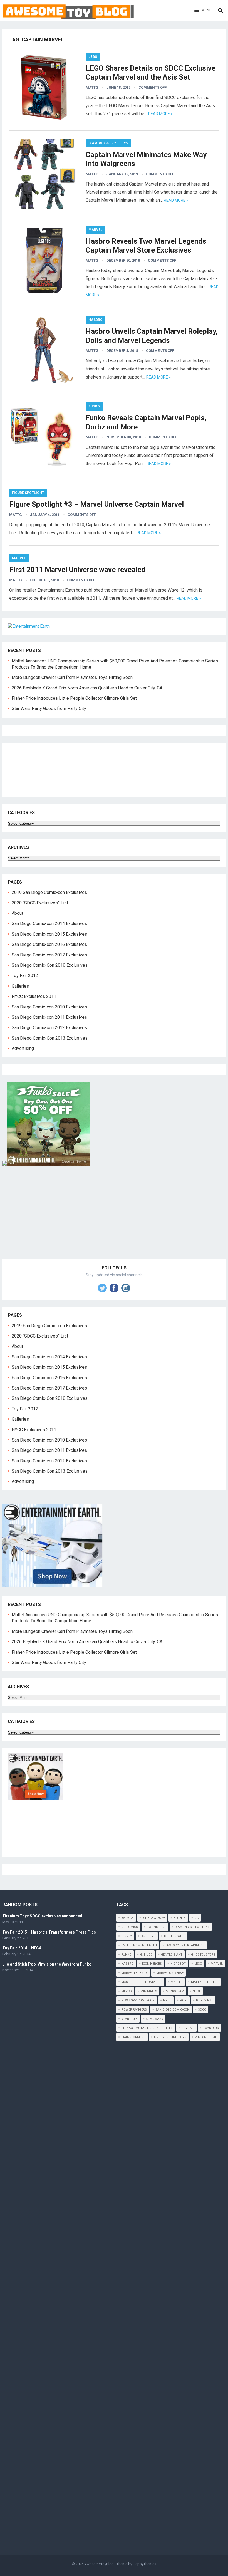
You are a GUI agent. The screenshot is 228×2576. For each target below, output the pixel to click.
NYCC (167, 2000)
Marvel (95, 230)
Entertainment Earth (139, 1945)
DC (196, 1918)
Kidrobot (178, 1964)
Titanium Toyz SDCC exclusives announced (42, 1916)
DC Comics (130, 1927)
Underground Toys (170, 2037)
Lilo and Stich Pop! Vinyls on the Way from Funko (47, 1964)
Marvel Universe (170, 1973)
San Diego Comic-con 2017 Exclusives (49, 955)
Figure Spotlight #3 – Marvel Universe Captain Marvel (96, 504)
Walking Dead (206, 2037)
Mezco (127, 1991)
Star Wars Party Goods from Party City (49, 709)
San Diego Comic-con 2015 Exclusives (49, 934)
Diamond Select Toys (108, 143)
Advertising (23, 1048)
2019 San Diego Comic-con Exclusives (49, 892)
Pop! (184, 2000)
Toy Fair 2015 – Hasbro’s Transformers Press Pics (49, 1932)
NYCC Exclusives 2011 (34, 996)
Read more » (160, 114)
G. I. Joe (146, 1955)
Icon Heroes (152, 1964)
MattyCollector (205, 1982)
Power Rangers (134, 2010)
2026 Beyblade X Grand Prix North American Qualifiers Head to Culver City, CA (87, 688)
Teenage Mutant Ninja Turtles (147, 2028)
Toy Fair (188, 2028)
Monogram (175, 1991)
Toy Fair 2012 (25, 976)
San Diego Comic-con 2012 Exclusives (49, 1028)
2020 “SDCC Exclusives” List (40, 903)
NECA (197, 1991)
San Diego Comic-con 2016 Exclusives (49, 944)
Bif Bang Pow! (154, 1918)
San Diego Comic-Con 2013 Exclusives (50, 1038)
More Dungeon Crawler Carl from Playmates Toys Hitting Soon (72, 677)
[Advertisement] (114, 1219)
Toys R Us (211, 2028)
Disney (127, 1936)
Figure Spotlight (28, 493)
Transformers (133, 2037)
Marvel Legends (134, 1973)
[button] (203, 11)
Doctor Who (174, 1936)
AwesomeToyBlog (99, 2564)
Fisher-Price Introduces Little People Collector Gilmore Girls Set (74, 698)
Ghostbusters (203, 1955)
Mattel (177, 1982)
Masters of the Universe (142, 1982)
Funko (94, 406)
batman (127, 1918)
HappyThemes (145, 2564)
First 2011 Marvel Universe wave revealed (77, 570)
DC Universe (156, 1927)
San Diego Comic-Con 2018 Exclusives (50, 965)
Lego (93, 57)
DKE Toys (148, 1936)
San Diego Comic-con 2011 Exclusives (49, 1017)
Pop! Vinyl (205, 2000)
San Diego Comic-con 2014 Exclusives (49, 924)
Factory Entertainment (185, 1945)
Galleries (20, 986)
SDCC (202, 2010)
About (17, 913)
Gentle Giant (172, 1955)
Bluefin (180, 1918)
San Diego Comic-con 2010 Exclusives (49, 1007)
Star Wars (155, 2019)
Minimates (149, 1991)
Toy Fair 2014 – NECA (22, 1948)
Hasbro (96, 320)
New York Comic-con (138, 2000)
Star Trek (129, 2019)
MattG (92, 87)
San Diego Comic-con (172, 2010)
